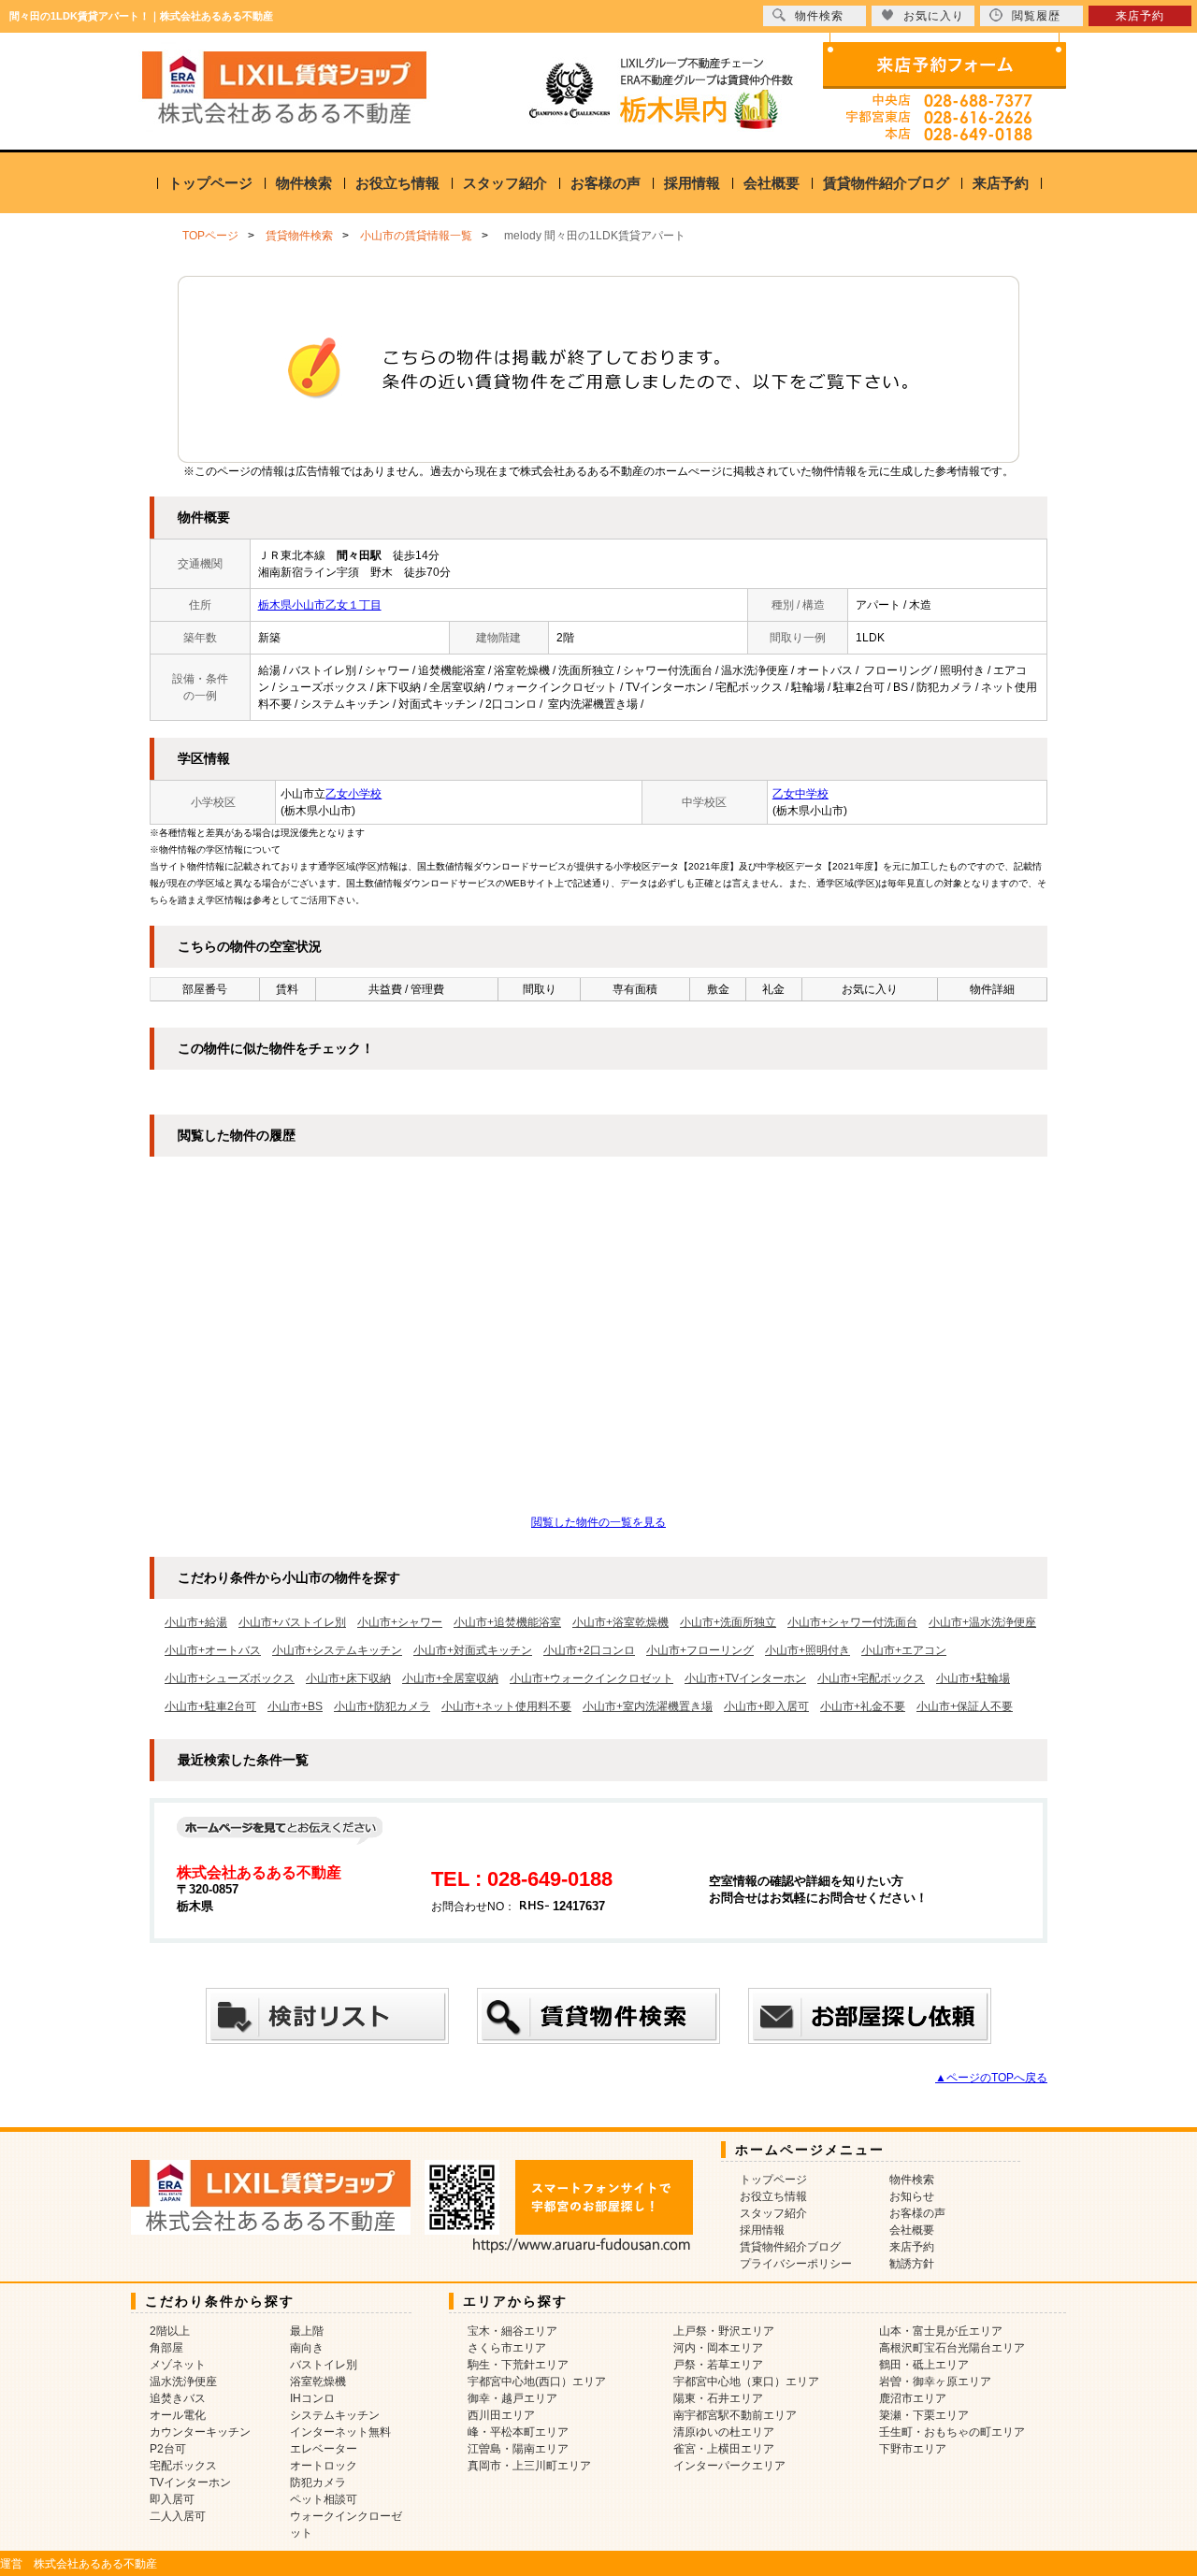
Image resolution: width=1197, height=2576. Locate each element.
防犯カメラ (318, 2482)
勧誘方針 (912, 2264)
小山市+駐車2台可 (210, 1706)
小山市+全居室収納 (450, 1678)
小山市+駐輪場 (973, 1678)
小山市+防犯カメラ (382, 1706)
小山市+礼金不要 (863, 1706)
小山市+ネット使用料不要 (506, 1706)
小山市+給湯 (196, 1622)
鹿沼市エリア (913, 2398)
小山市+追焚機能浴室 (507, 1622)
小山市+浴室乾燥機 (620, 1622)
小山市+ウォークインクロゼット (591, 1678)
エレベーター (324, 2449)
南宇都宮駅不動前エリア (735, 2415)
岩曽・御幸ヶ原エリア (935, 2382)
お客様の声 (606, 183)
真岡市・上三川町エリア (529, 2466)
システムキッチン (335, 2415)
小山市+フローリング (700, 1650)
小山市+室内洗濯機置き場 (648, 1706)
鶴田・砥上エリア (924, 2365)
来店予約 (1001, 183)
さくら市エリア (507, 2348)
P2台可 (168, 2449)
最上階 (307, 2331)
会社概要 (772, 183)
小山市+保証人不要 (965, 1706)
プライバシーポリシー (796, 2264)
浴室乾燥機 (318, 2382)
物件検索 (304, 183)
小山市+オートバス (213, 1650)
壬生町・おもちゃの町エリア (952, 2432)
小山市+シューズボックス (230, 1678)
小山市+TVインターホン (745, 1678)
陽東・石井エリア (718, 2398)
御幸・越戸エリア (512, 2398)
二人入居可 (178, 2516)
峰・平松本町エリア (518, 2432)
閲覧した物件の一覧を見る (598, 1522)
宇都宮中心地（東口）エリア (746, 2382)
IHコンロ (312, 2398)
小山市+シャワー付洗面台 (852, 1622)
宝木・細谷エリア (512, 2331)
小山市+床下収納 (348, 1678)
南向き (307, 2348)
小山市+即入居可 (766, 1706)
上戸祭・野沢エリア (724, 2331)
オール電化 (178, 2415)
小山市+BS (295, 1706)
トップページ (210, 183)
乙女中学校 (800, 794)
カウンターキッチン (200, 2432)
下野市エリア (913, 2449)
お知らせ (912, 2196)
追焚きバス (178, 2398)
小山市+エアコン (904, 1650)
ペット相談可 (324, 2499)
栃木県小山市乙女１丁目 (320, 605)
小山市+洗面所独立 (728, 1622)
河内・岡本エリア (718, 2348)
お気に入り (934, 16)
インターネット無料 (340, 2432)
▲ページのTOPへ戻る (991, 2078)
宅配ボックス (183, 2466)
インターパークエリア (729, 2466)
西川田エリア (501, 2415)
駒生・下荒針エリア (518, 2365)
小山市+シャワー (400, 1622)
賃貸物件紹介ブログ (886, 183)
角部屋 (166, 2348)
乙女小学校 (353, 794)
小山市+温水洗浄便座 (982, 1622)
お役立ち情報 (397, 183)
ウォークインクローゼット (346, 2525)
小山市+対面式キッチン (473, 1650)
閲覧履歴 (1036, 16)
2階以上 (170, 2331)
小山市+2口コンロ (589, 1650)
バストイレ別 (324, 2365)
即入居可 (172, 2499)
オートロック (324, 2466)
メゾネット (178, 2365)
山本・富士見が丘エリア (941, 2331)
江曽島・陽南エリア (518, 2449)
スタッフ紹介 (505, 183)
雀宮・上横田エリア (724, 2449)
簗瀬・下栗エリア (924, 2415)
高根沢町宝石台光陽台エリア (952, 2348)
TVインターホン (190, 2482)
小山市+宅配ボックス (871, 1678)
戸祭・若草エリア (718, 2365)
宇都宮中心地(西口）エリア (537, 2382)
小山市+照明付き (808, 1650)
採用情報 (692, 183)
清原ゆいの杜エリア (724, 2432)
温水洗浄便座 (183, 2382)
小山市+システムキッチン (337, 1650)
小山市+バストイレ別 (292, 1622)
